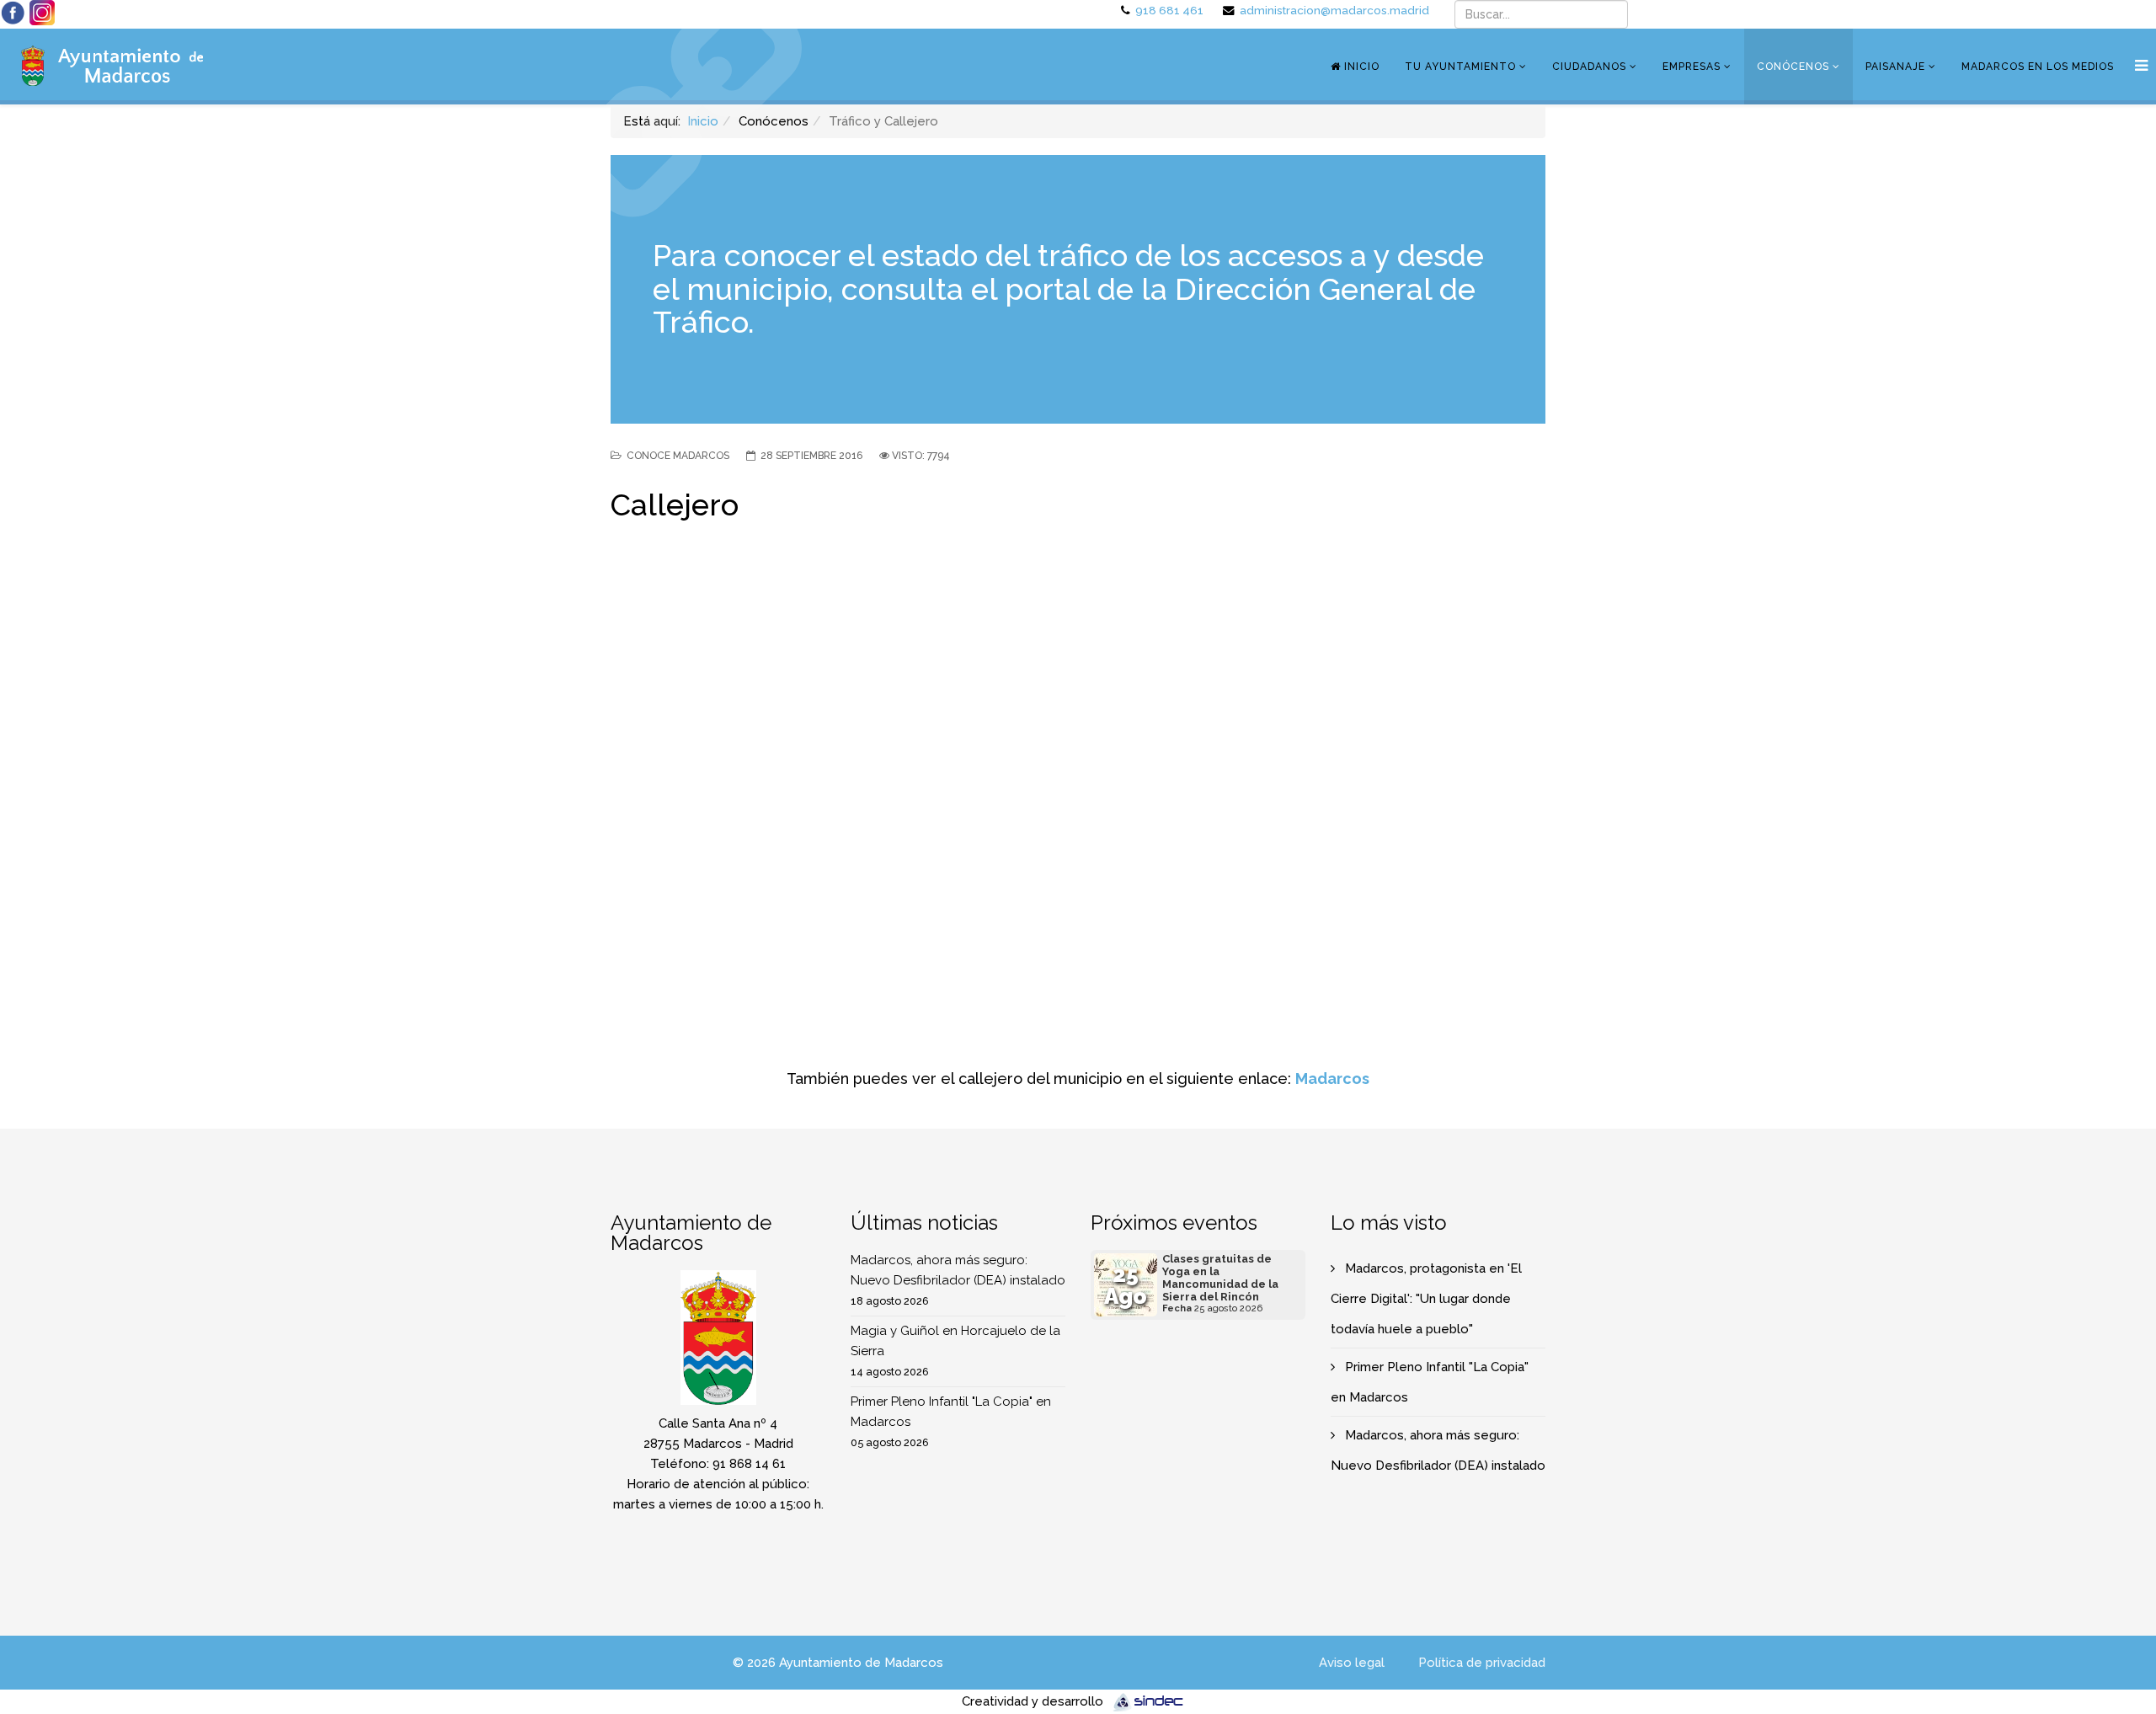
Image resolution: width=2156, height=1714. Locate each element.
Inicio (1360, 67)
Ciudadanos (1589, 67)
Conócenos (1793, 67)
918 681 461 (1169, 10)
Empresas (1692, 67)
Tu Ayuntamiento (1460, 67)
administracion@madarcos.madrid (1334, 10)
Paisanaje (1895, 67)
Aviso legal (1352, 1663)
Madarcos (1332, 1079)
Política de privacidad (1482, 1663)
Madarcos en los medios (2038, 67)
